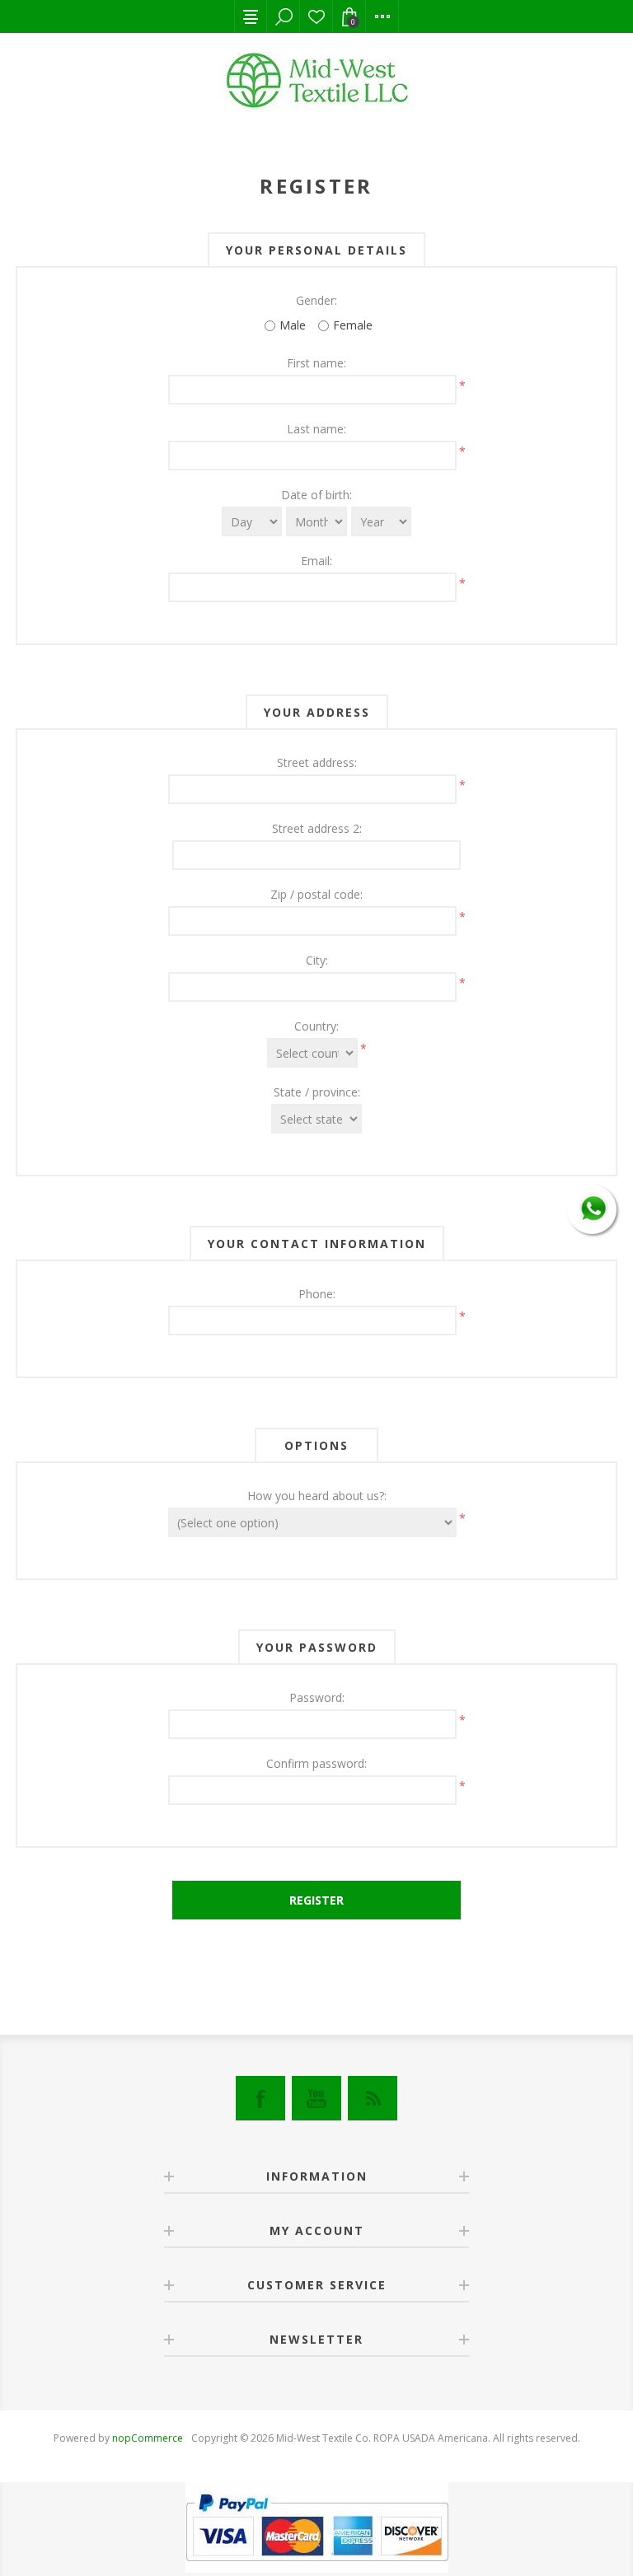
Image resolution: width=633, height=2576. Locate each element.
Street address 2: (317, 828)
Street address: (317, 762)
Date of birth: (316, 495)
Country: (316, 1026)
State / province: (317, 1092)
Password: (317, 1697)
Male (293, 325)
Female (353, 325)
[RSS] (373, 2098)
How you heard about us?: (317, 1496)
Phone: (317, 1294)
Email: (316, 561)
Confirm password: (316, 1763)
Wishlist (316, 16)
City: (317, 960)
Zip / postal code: (316, 894)
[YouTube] (316, 2098)
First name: (316, 363)
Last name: (316, 429)
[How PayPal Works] (317, 2568)
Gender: (316, 300)
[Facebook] (260, 2098)
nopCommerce (148, 2438)
